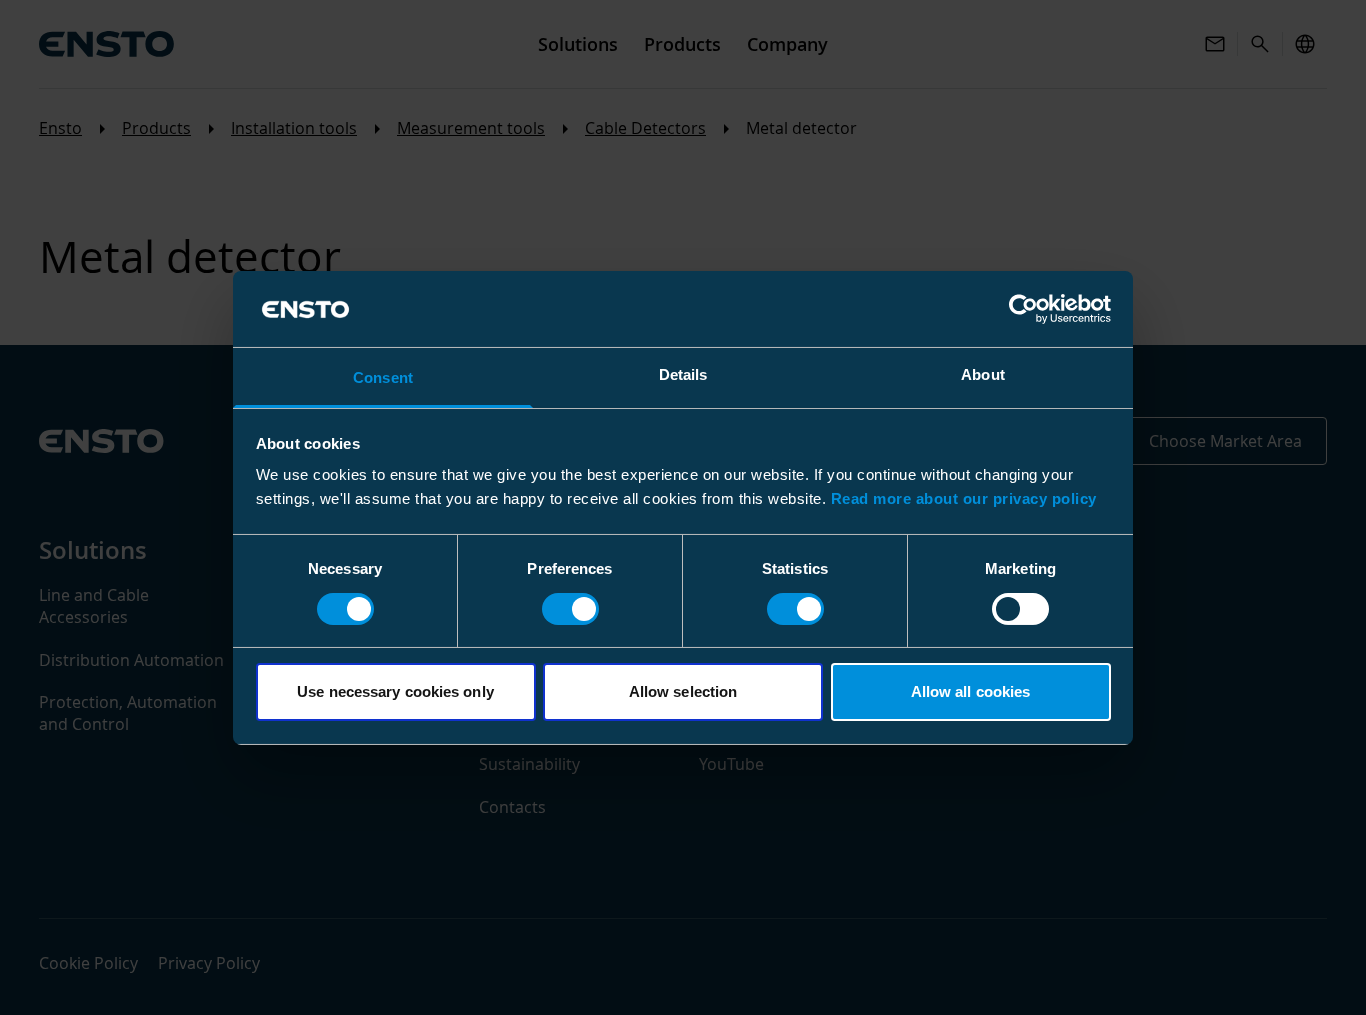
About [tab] (983, 374)
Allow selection (683, 691)
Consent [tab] (383, 377)
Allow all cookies (971, 691)
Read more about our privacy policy (964, 498)
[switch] (570, 609)
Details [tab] (683, 374)
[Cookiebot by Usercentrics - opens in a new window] (1023, 309)
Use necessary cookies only (395, 691)
